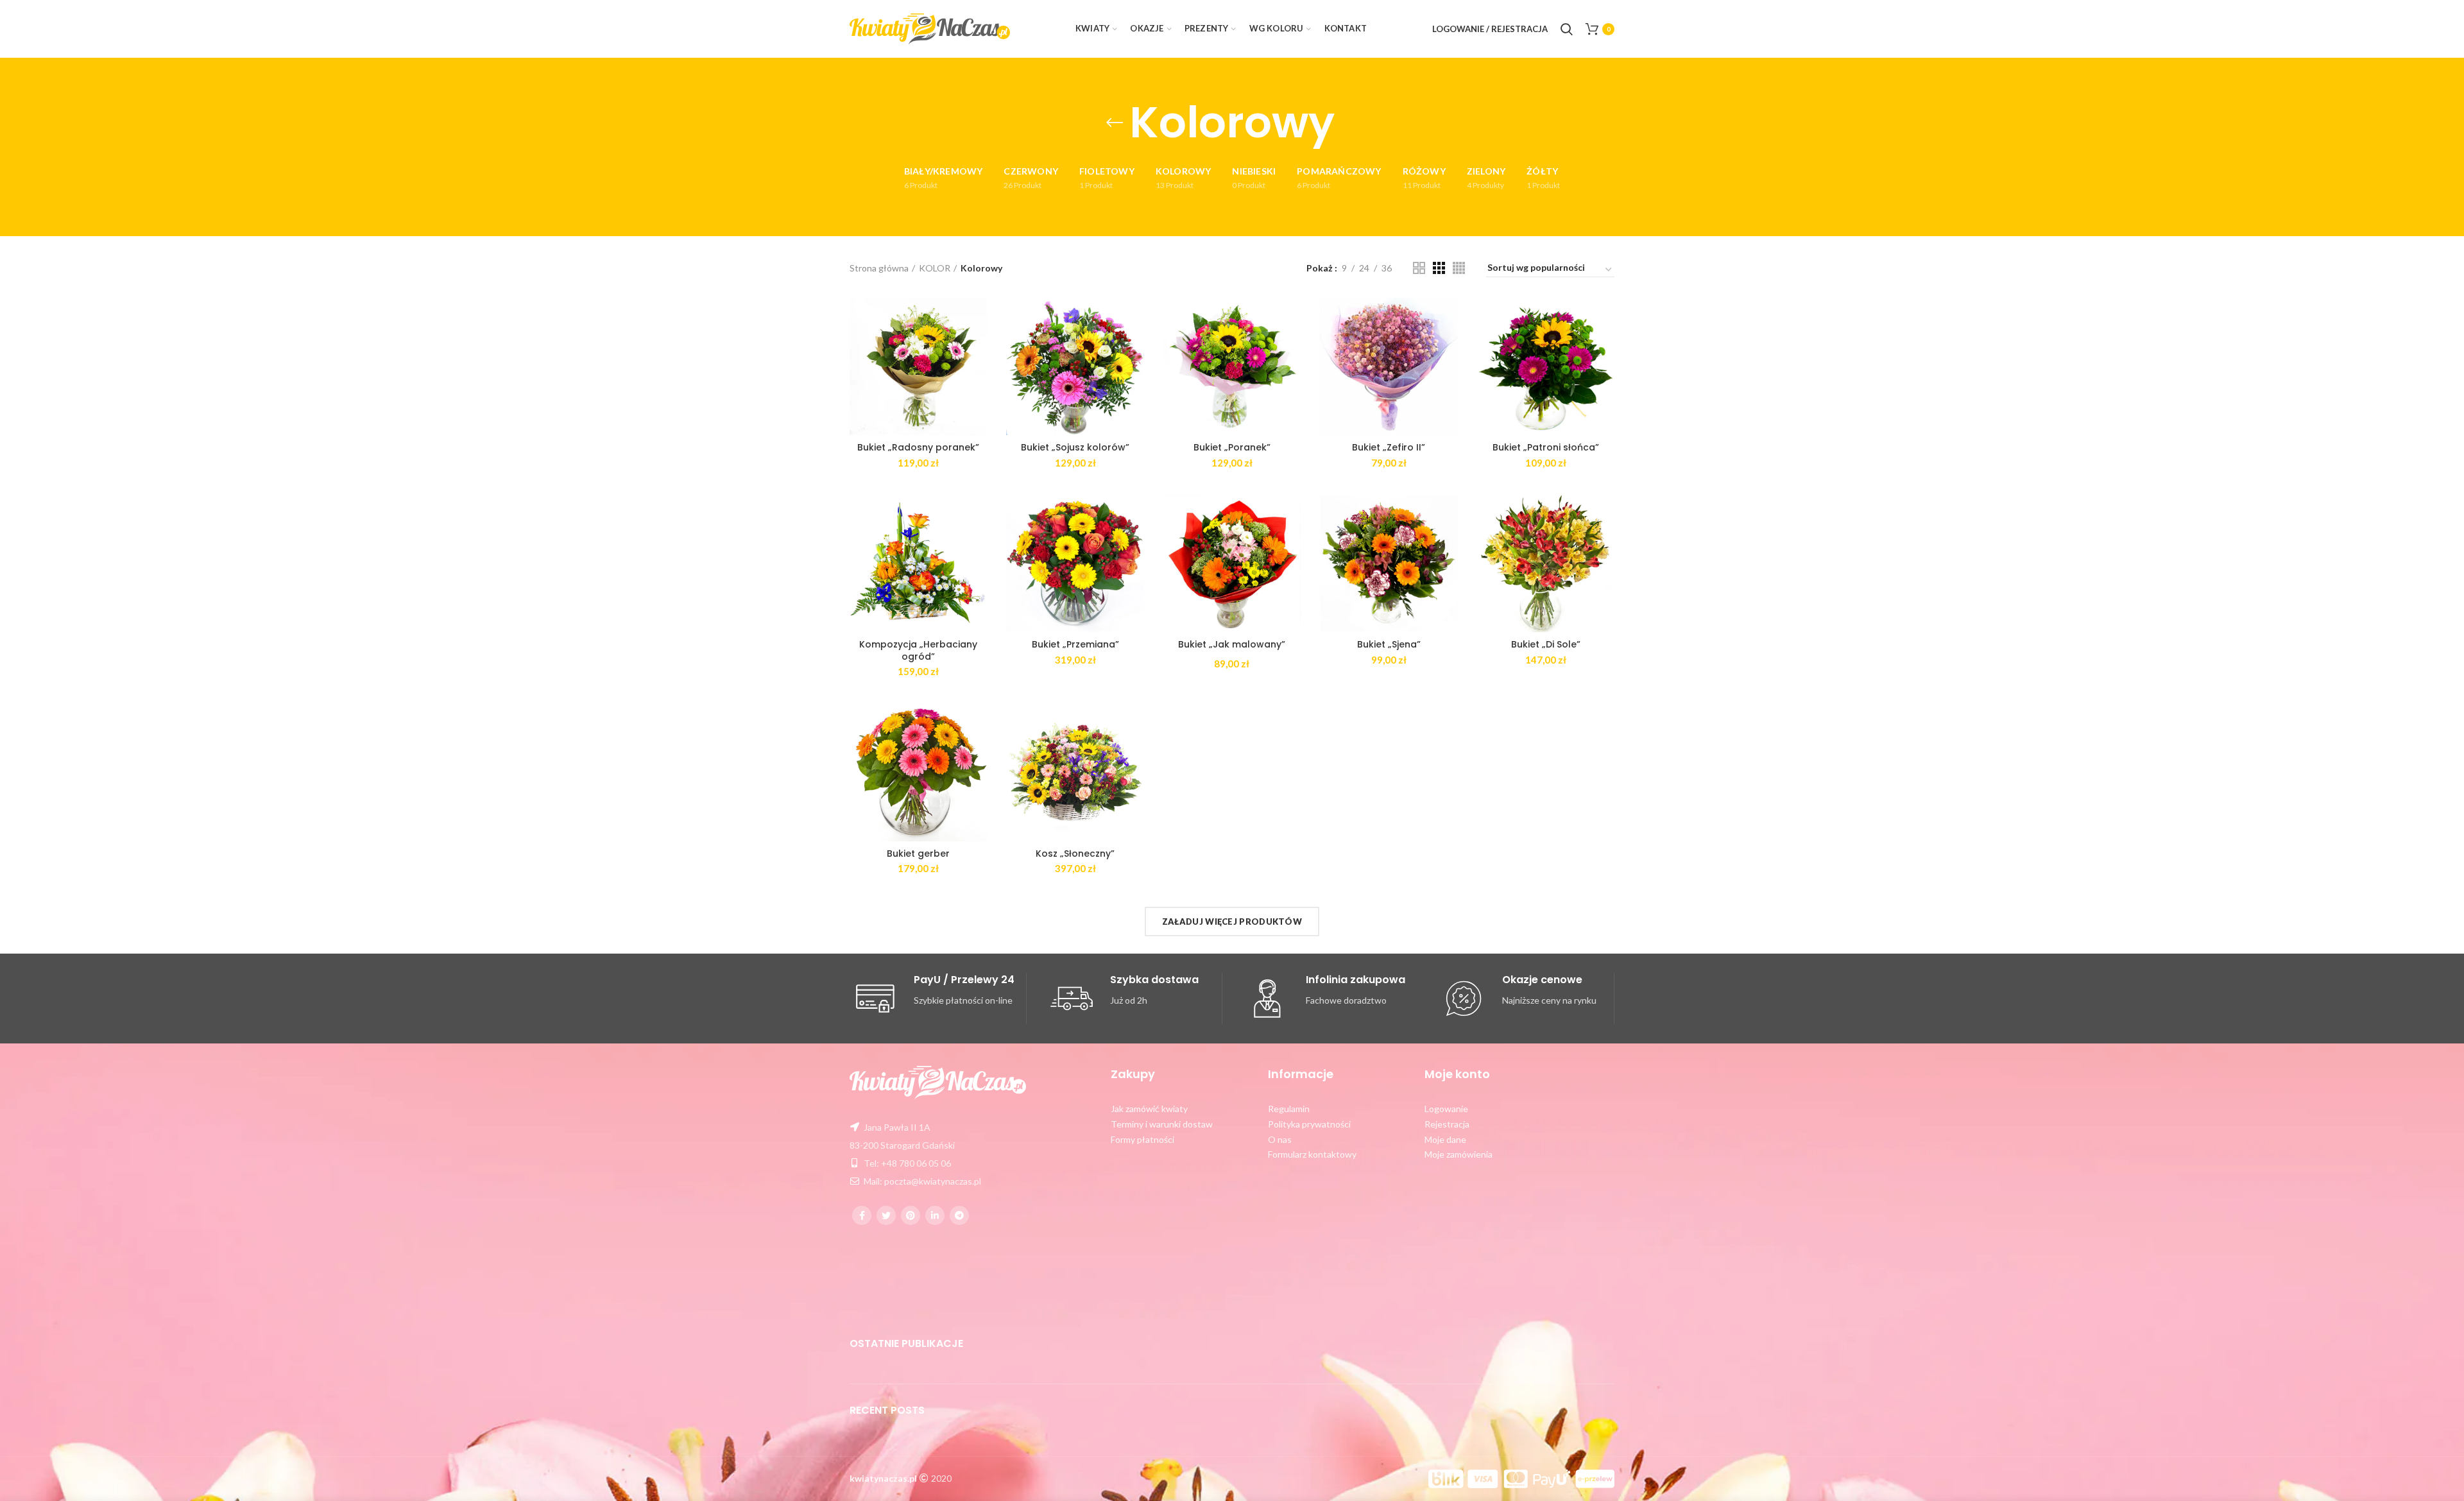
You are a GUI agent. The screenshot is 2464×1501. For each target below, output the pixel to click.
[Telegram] (959, 1215)
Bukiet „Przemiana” (1075, 644)
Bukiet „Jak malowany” (1232, 644)
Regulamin (1289, 1109)
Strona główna (879, 268)
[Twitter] (886, 1215)
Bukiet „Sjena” (1389, 644)
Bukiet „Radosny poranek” (918, 447)
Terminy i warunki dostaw (1162, 1124)
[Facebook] (862, 1215)
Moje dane (1445, 1139)
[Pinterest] (911, 1215)
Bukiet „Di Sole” (1546, 644)
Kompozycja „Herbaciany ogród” (918, 650)
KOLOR (935, 268)
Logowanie (1446, 1109)
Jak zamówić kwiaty (1149, 1109)
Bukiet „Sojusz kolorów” (1075, 447)
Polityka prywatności (1309, 1124)
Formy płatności (1142, 1139)
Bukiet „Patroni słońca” (1546, 447)
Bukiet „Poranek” (1232, 447)
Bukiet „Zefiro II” (1389, 447)
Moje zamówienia (1459, 1154)
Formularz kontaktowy (1312, 1154)
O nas (1280, 1139)
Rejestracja (1447, 1124)
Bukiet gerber (918, 853)
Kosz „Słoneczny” (1075, 853)
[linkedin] (935, 1215)
